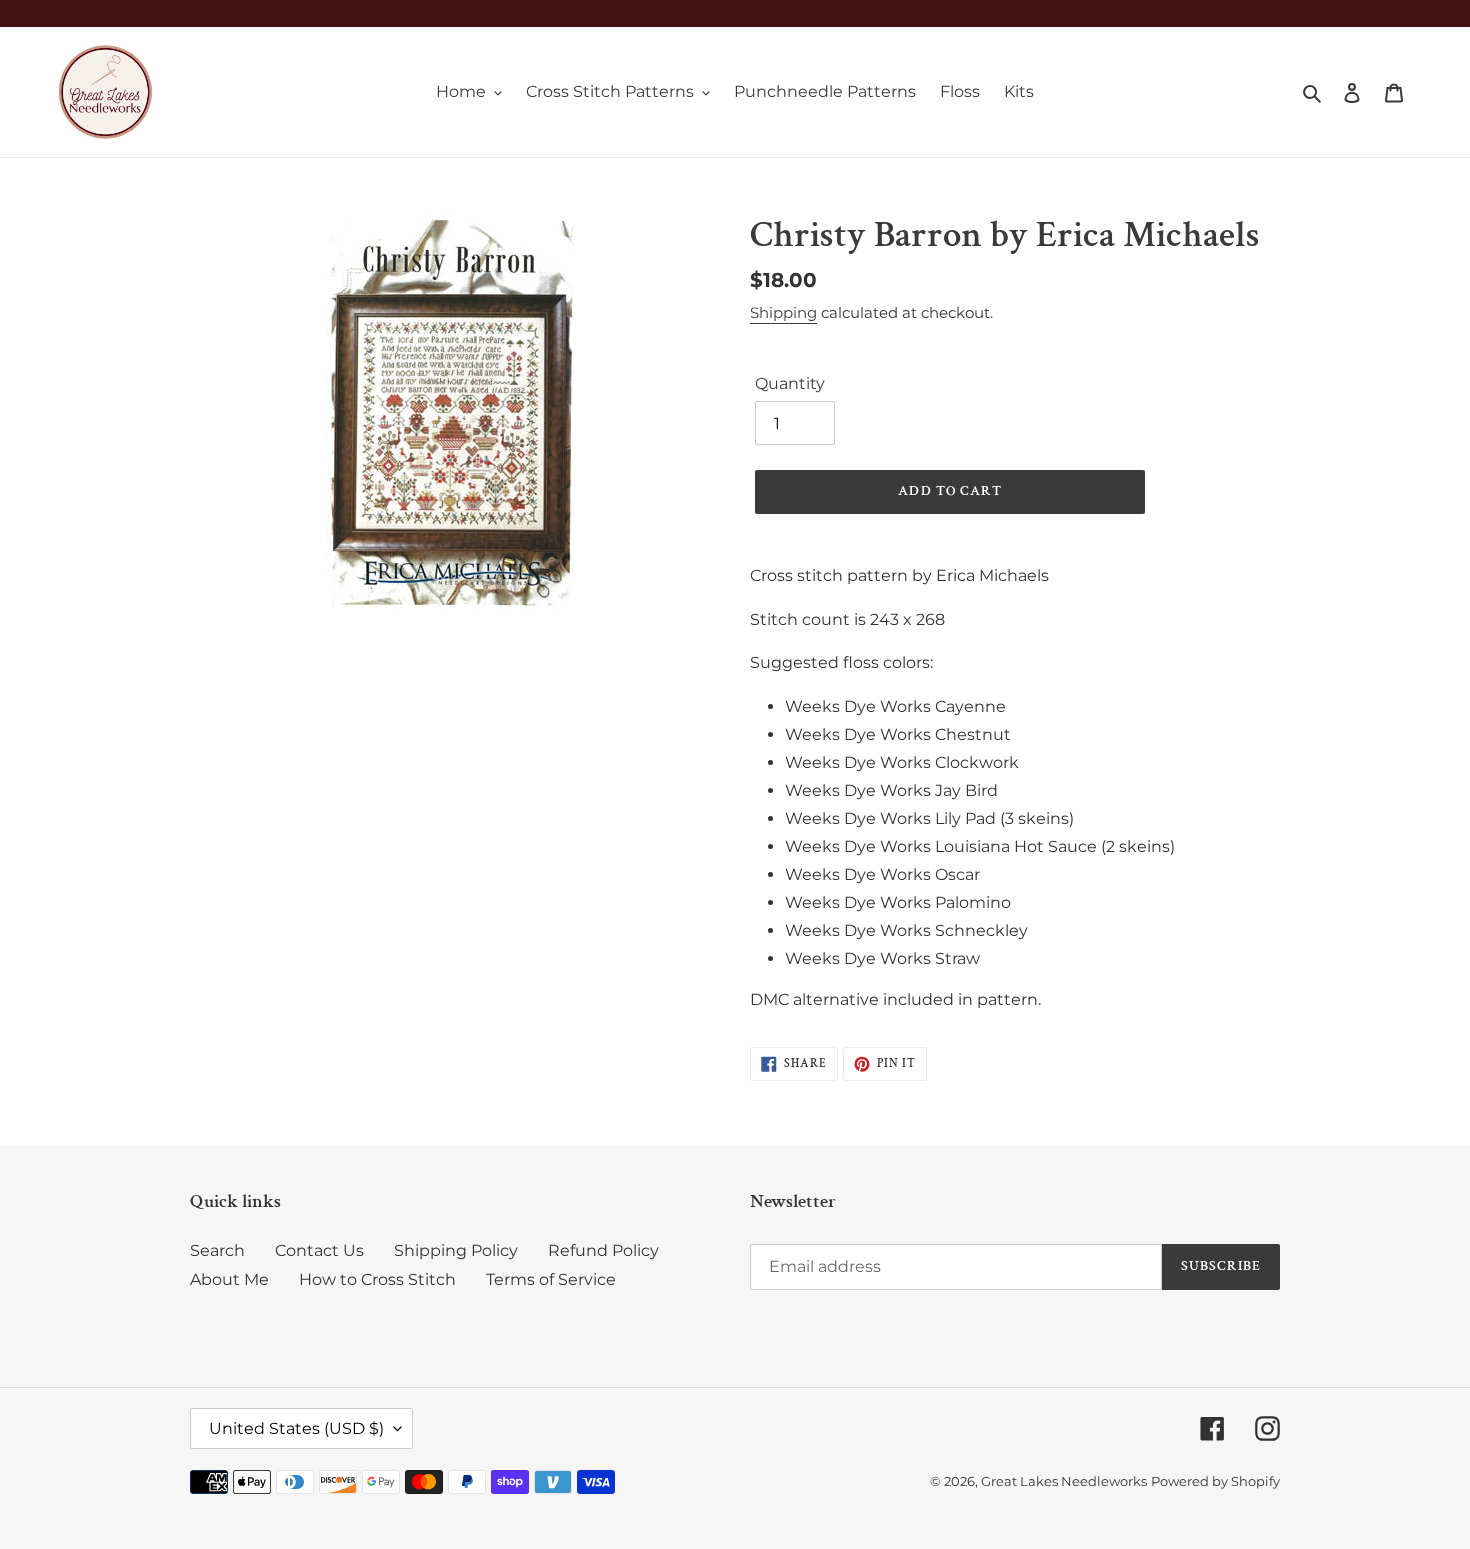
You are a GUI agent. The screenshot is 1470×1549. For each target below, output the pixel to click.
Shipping (783, 312)
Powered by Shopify (1215, 1481)
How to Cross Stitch (377, 1279)
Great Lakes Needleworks (1064, 1481)
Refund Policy (603, 1250)
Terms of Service (551, 1279)
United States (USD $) (296, 1428)
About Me (229, 1279)
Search (217, 1250)
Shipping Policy (456, 1250)
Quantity (790, 383)
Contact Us (319, 1250)
